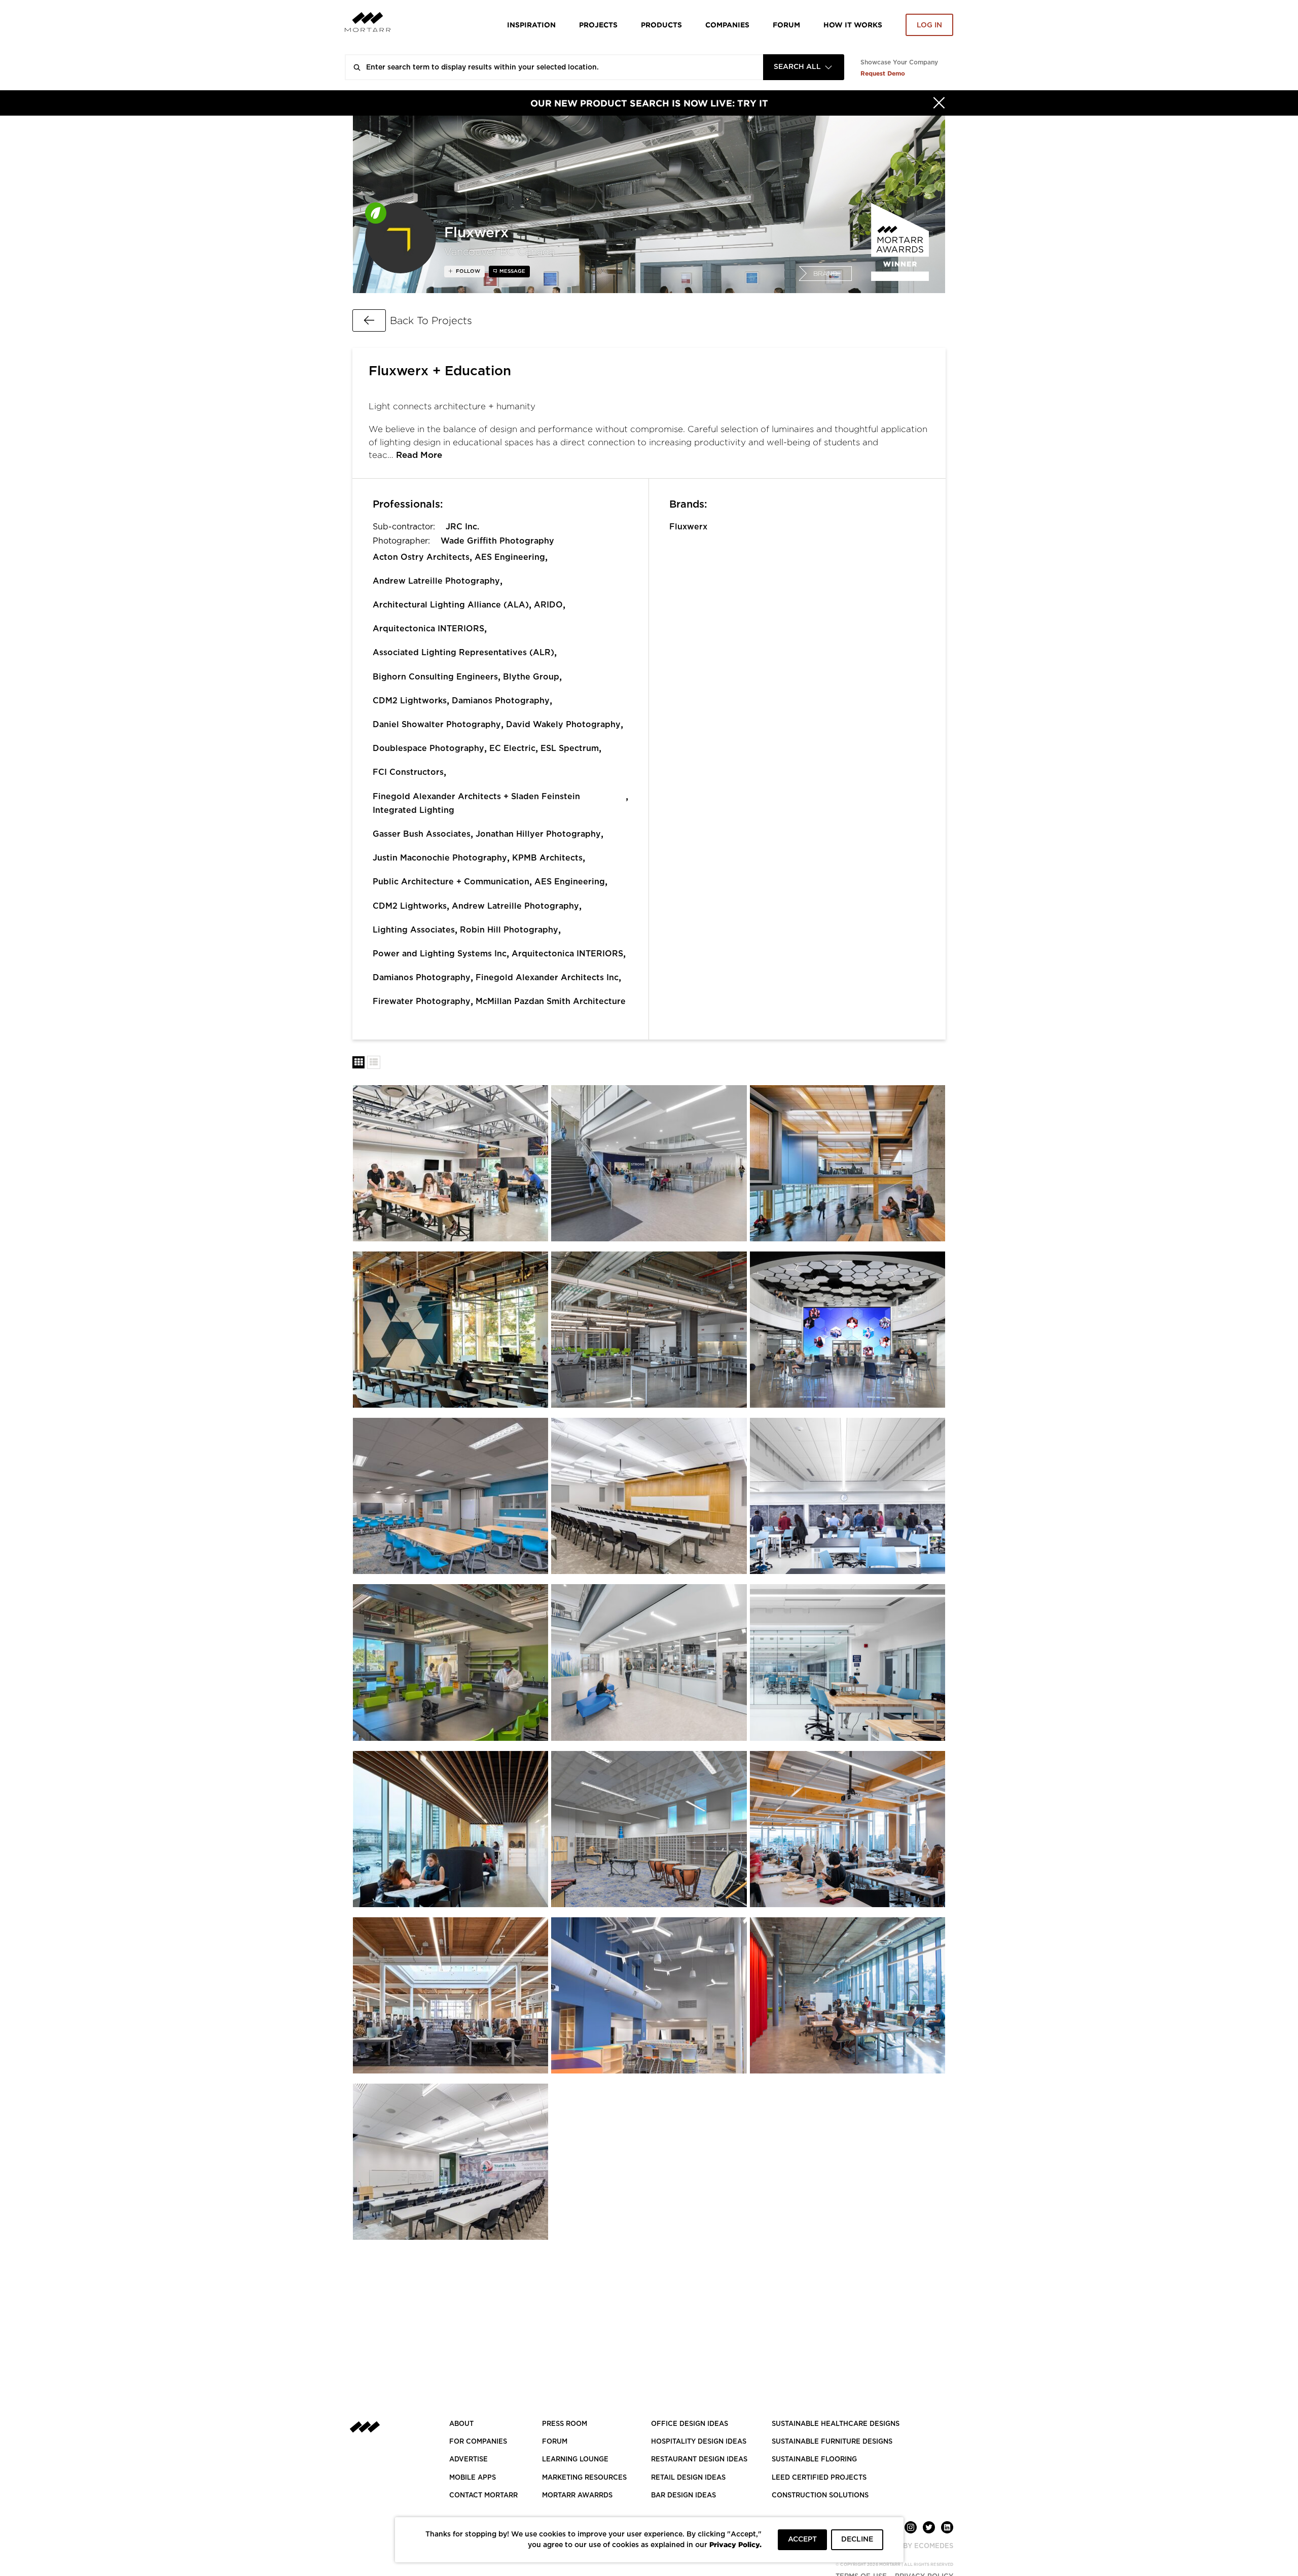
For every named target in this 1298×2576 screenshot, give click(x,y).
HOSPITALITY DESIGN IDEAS (699, 2442)
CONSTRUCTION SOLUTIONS (820, 2496)
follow (467, 271)
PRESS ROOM (565, 2424)
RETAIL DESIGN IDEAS (688, 2478)
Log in (929, 25)
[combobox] (804, 67)
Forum (786, 25)
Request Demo (883, 73)
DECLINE (857, 2539)
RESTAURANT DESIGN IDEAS (699, 2460)
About (461, 2424)
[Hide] (939, 103)
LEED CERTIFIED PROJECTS (819, 2478)
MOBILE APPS (473, 2478)
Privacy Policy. (735, 2544)
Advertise (468, 2460)
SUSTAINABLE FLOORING (814, 2460)
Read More (419, 455)
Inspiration (531, 25)
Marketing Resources (584, 2478)
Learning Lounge (575, 2460)
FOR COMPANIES (478, 2442)
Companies (727, 25)
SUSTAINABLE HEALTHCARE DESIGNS (836, 2424)
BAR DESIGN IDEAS (683, 2496)
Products (661, 25)
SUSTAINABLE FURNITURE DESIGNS (832, 2442)
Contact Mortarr (483, 2496)
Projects (598, 25)
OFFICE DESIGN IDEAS (690, 2424)
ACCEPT (802, 2539)
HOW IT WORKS (853, 25)
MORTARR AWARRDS (577, 2496)
